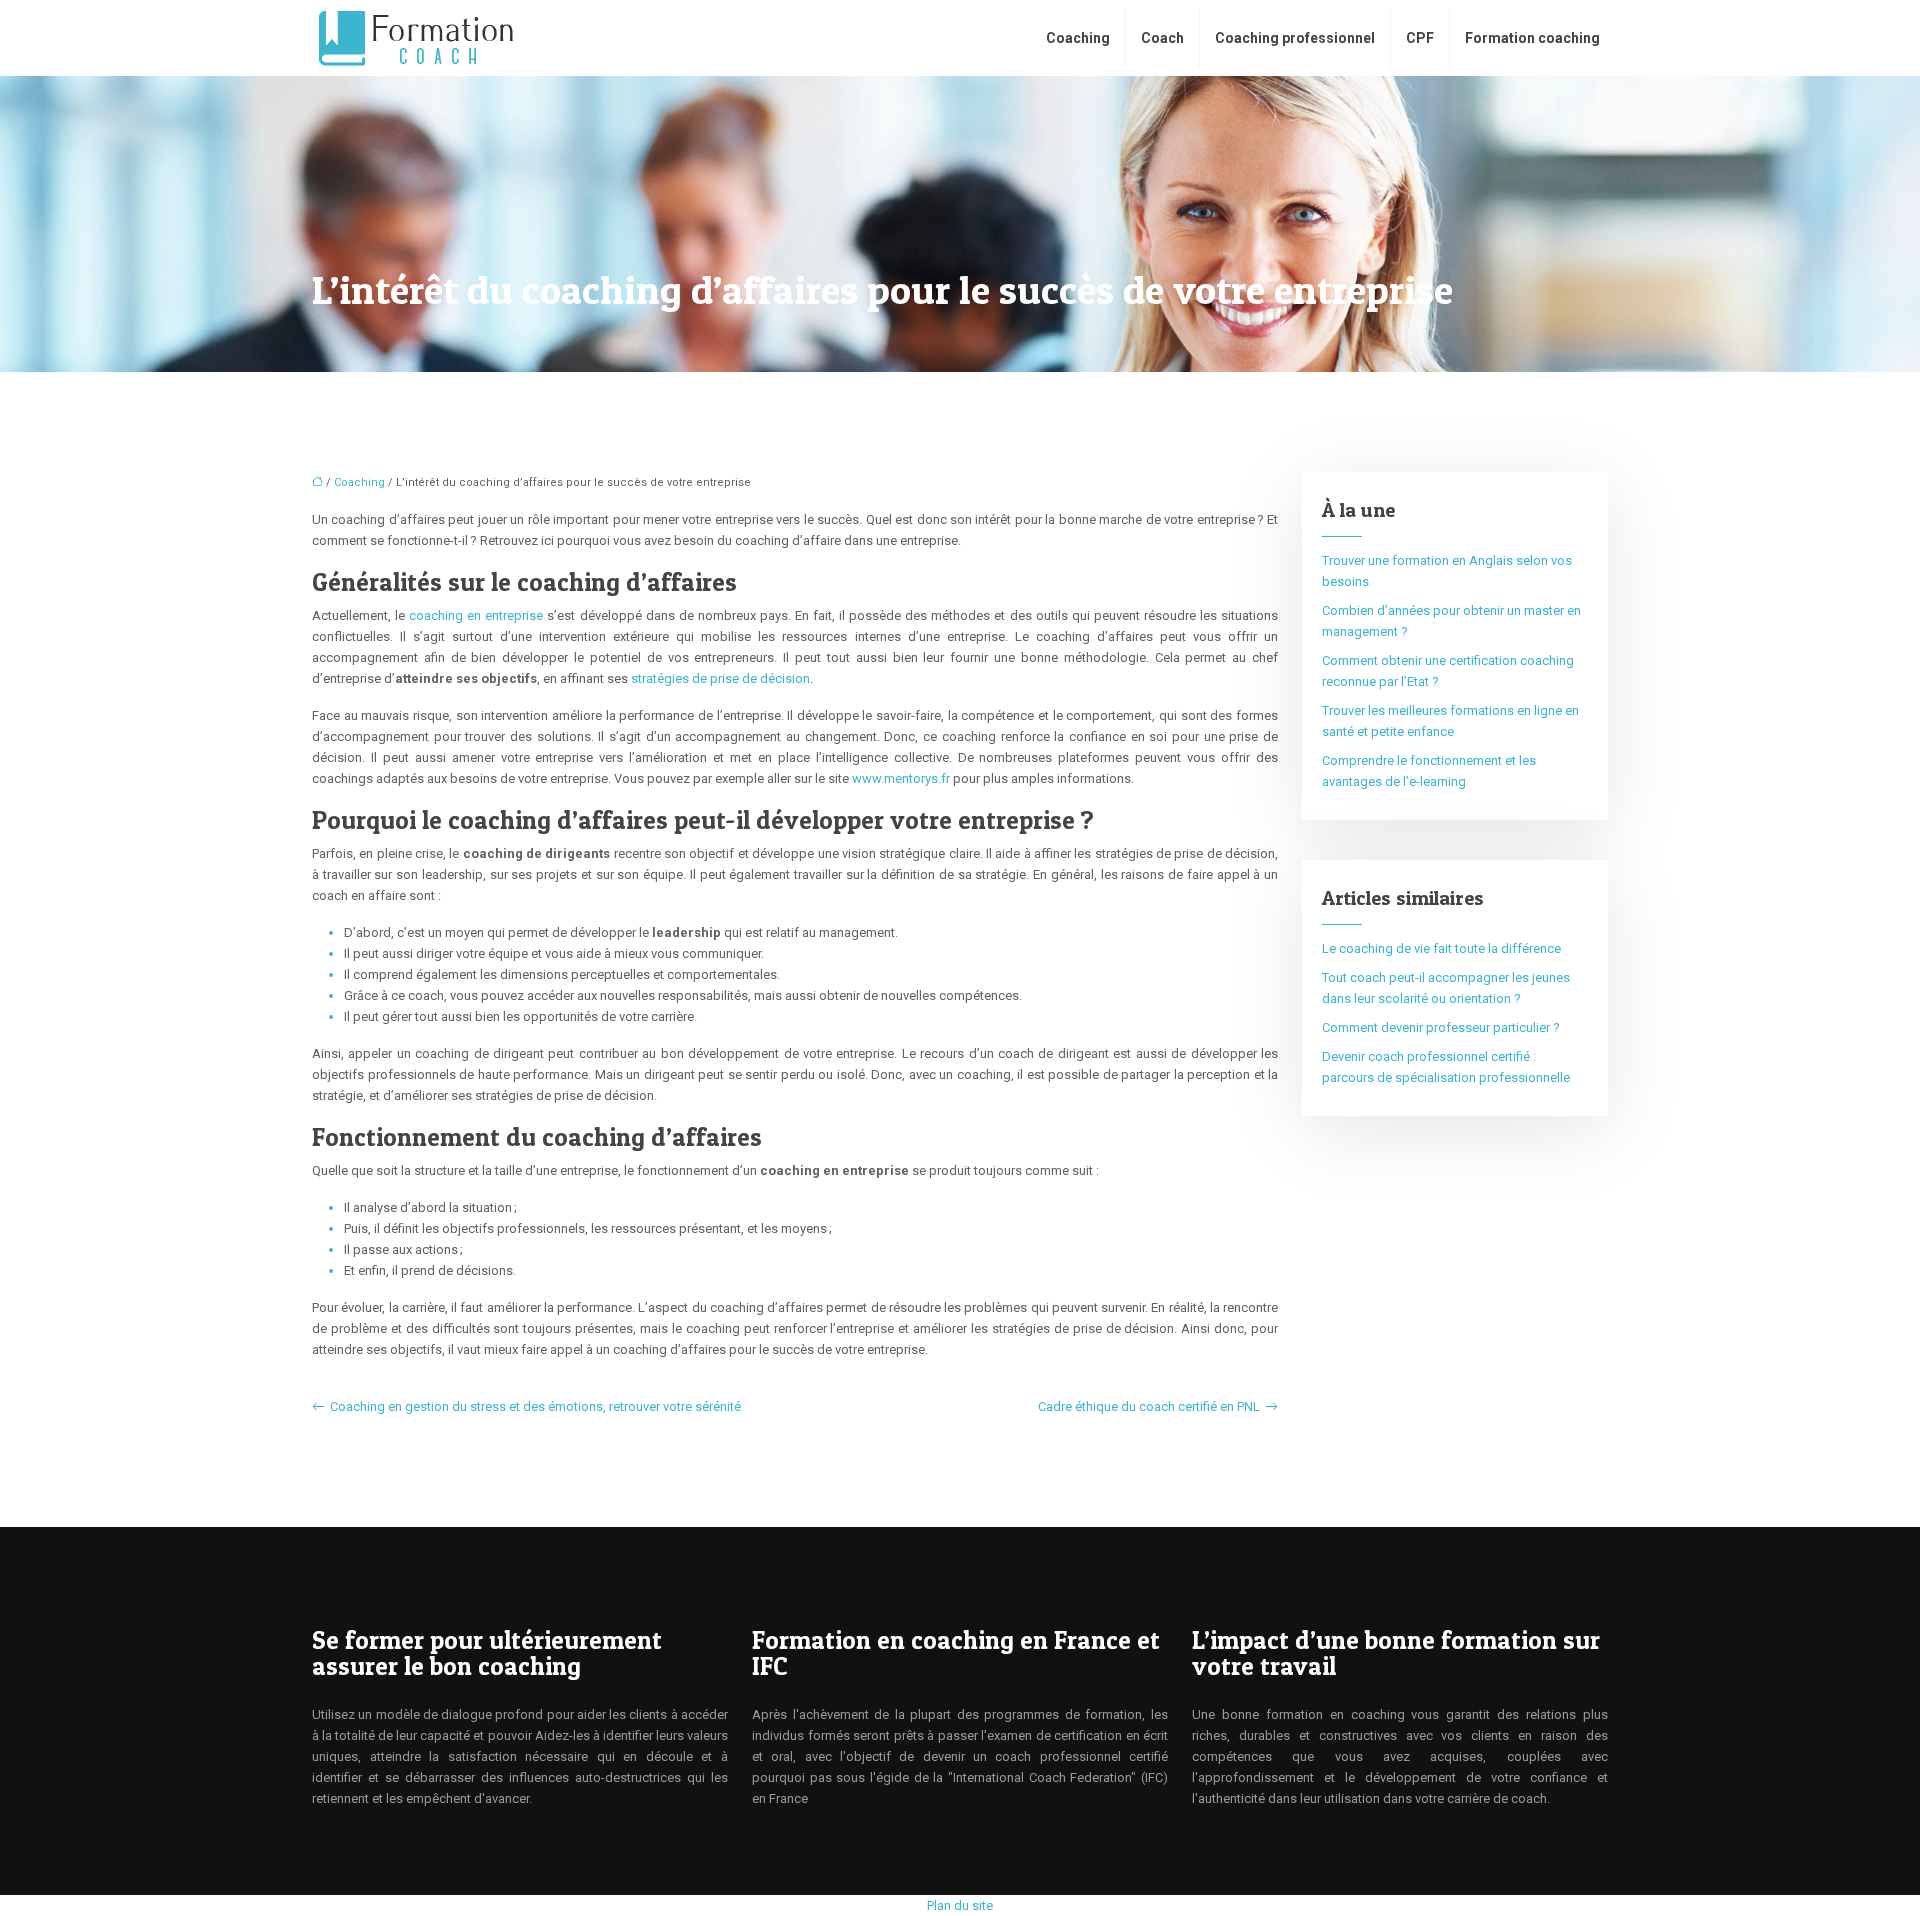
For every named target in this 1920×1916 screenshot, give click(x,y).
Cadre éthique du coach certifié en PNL (1149, 1406)
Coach (1162, 38)
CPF (1420, 38)
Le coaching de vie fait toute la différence (1441, 948)
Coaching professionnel (1295, 38)
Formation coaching (1532, 38)
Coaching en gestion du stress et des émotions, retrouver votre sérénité (535, 1406)
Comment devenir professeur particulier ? (1441, 1027)
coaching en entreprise (476, 615)
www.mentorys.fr (901, 778)
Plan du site (960, 1905)
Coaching (1078, 38)
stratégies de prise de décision (720, 678)
